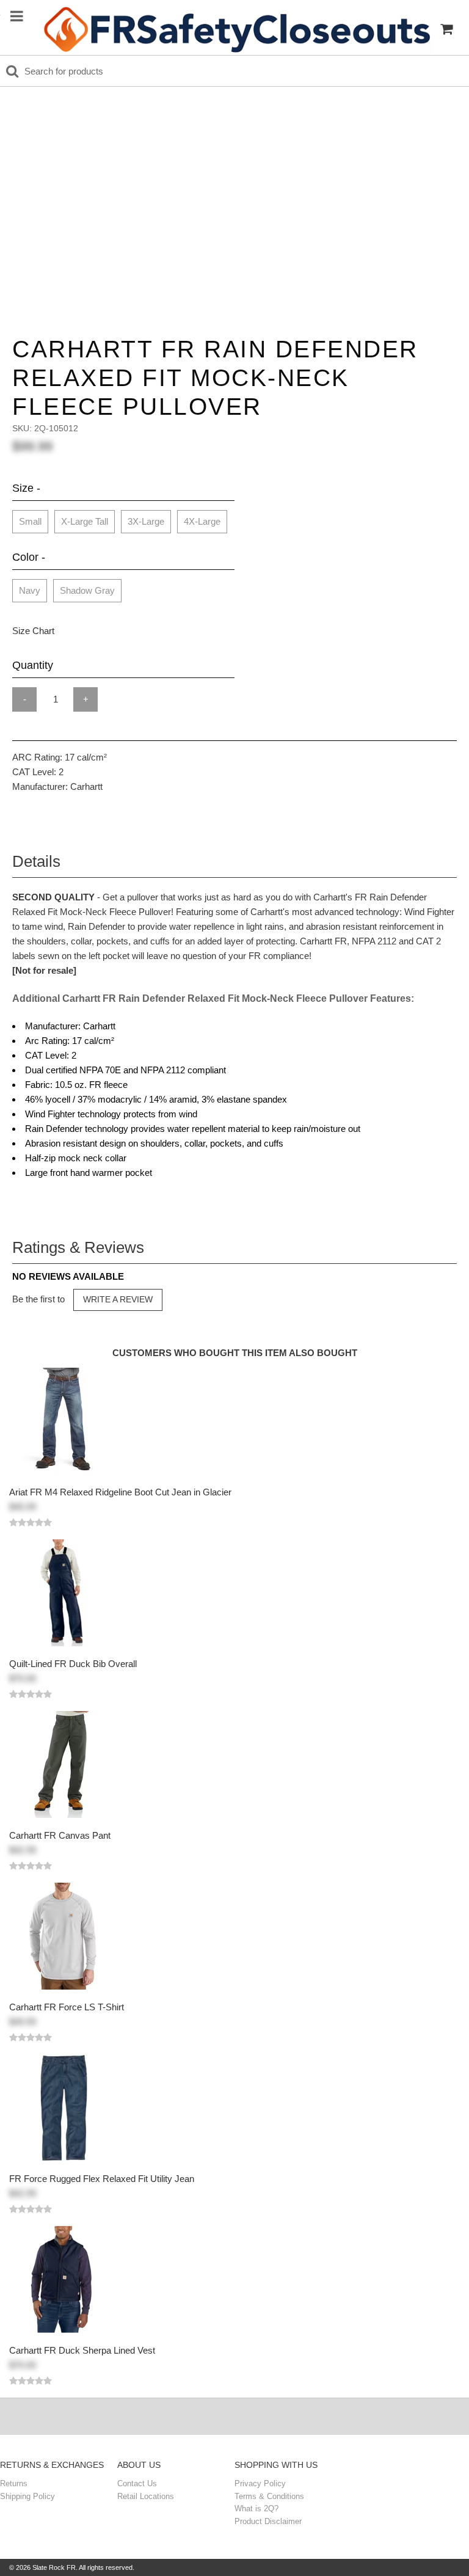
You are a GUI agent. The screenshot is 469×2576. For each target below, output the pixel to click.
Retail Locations (146, 2496)
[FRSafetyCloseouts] (236, 29)
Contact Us (137, 2483)
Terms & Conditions (269, 2496)
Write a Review (118, 1299)
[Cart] (446, 29)
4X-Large (202, 521)
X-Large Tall (85, 521)
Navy (30, 590)
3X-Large (146, 521)
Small (30, 521)
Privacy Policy (260, 2483)
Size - (26, 488)
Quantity (33, 665)
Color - (29, 557)
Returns (14, 2483)
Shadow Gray (87, 590)
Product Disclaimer (268, 2521)
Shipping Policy (27, 2496)
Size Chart (33, 631)
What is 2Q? (256, 2508)
